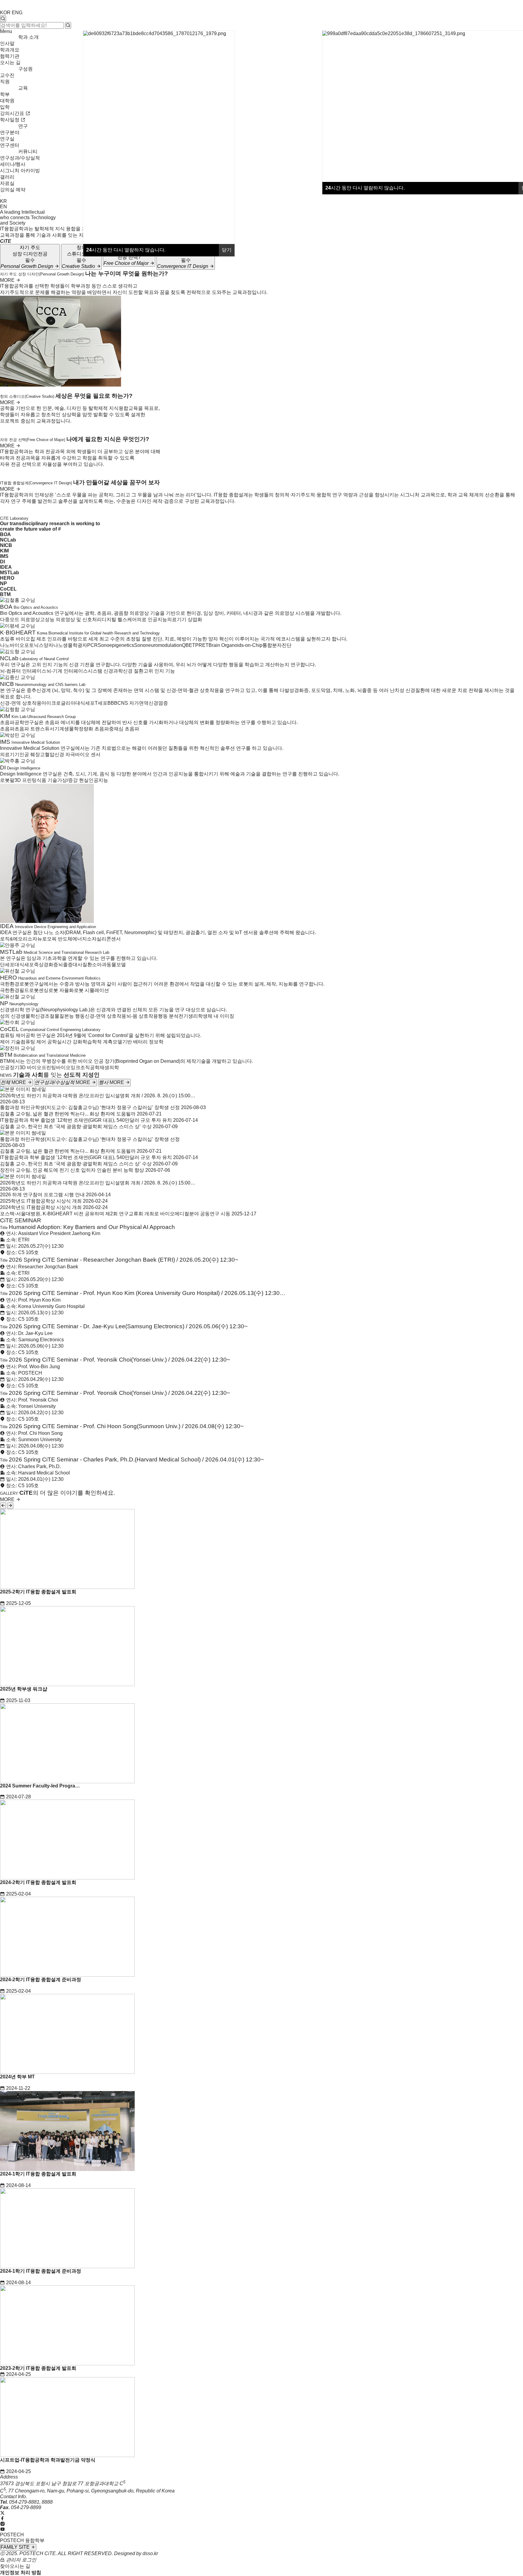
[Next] (10, 1506)
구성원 (25, 69)
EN (3, 207)
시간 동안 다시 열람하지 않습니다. (365, 188)
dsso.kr (150, 2553)
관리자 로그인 (21, 2560)
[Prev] (3, 1506)
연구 (23, 126)
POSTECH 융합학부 (22, 2540)
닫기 (227, 250)
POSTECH (12, 2535)
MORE (8, 280)
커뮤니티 (28, 152)
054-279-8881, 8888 (31, 2502)
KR (3, 201)
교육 (23, 88)
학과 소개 (28, 37)
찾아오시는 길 (15, 2566)
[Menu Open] (1, 196)
